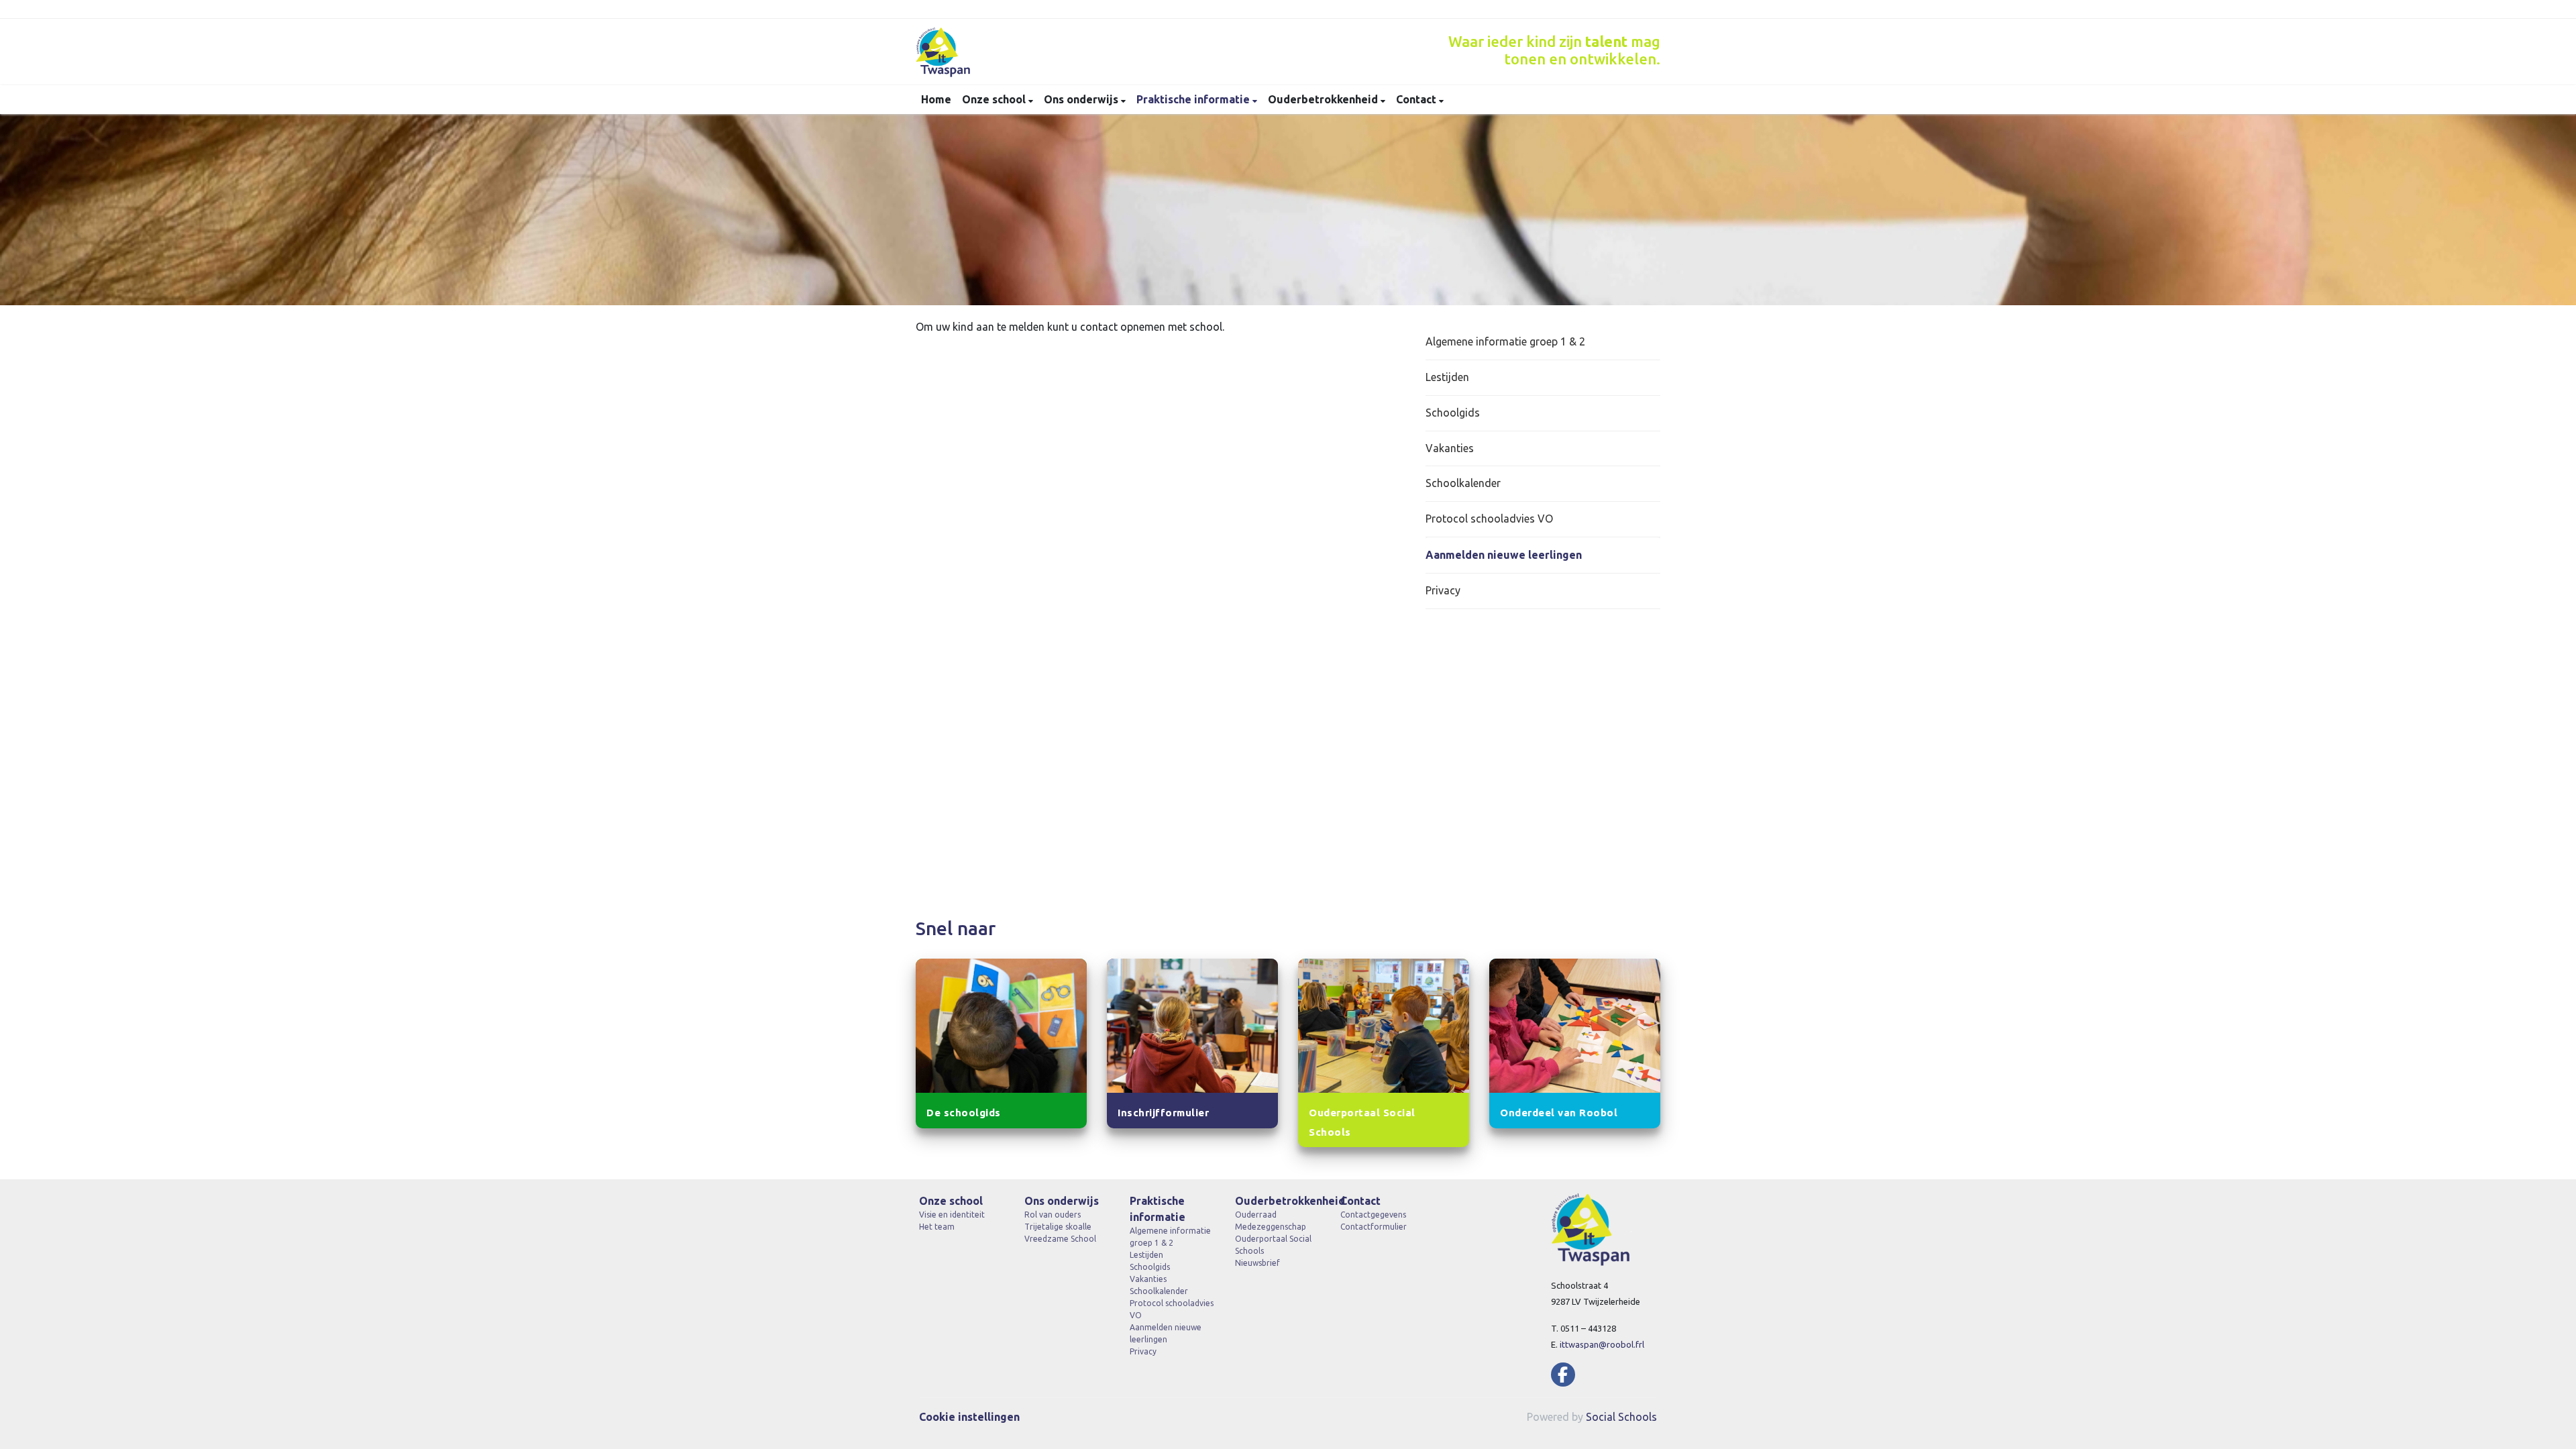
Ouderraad (1256, 1215)
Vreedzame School (1060, 1239)
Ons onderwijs (1082, 99)
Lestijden (1447, 377)
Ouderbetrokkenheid (1324, 99)
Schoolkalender (1463, 483)
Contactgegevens (1373, 1215)
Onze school (995, 99)
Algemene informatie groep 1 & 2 (1505, 341)
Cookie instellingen (969, 1417)
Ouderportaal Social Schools (1273, 1245)
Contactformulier (1374, 1227)
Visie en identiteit (952, 1215)
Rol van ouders (1053, 1215)
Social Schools (1621, 1417)
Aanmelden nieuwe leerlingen (1504, 555)
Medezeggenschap (1271, 1227)
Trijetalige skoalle (1058, 1227)
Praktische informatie (1194, 99)
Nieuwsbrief (1257, 1263)
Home (936, 99)
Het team (937, 1227)
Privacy (1443, 590)
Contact (1417, 99)
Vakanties (1450, 448)
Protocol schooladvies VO (1489, 519)
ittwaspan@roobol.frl (1602, 1344)
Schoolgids (1453, 413)
